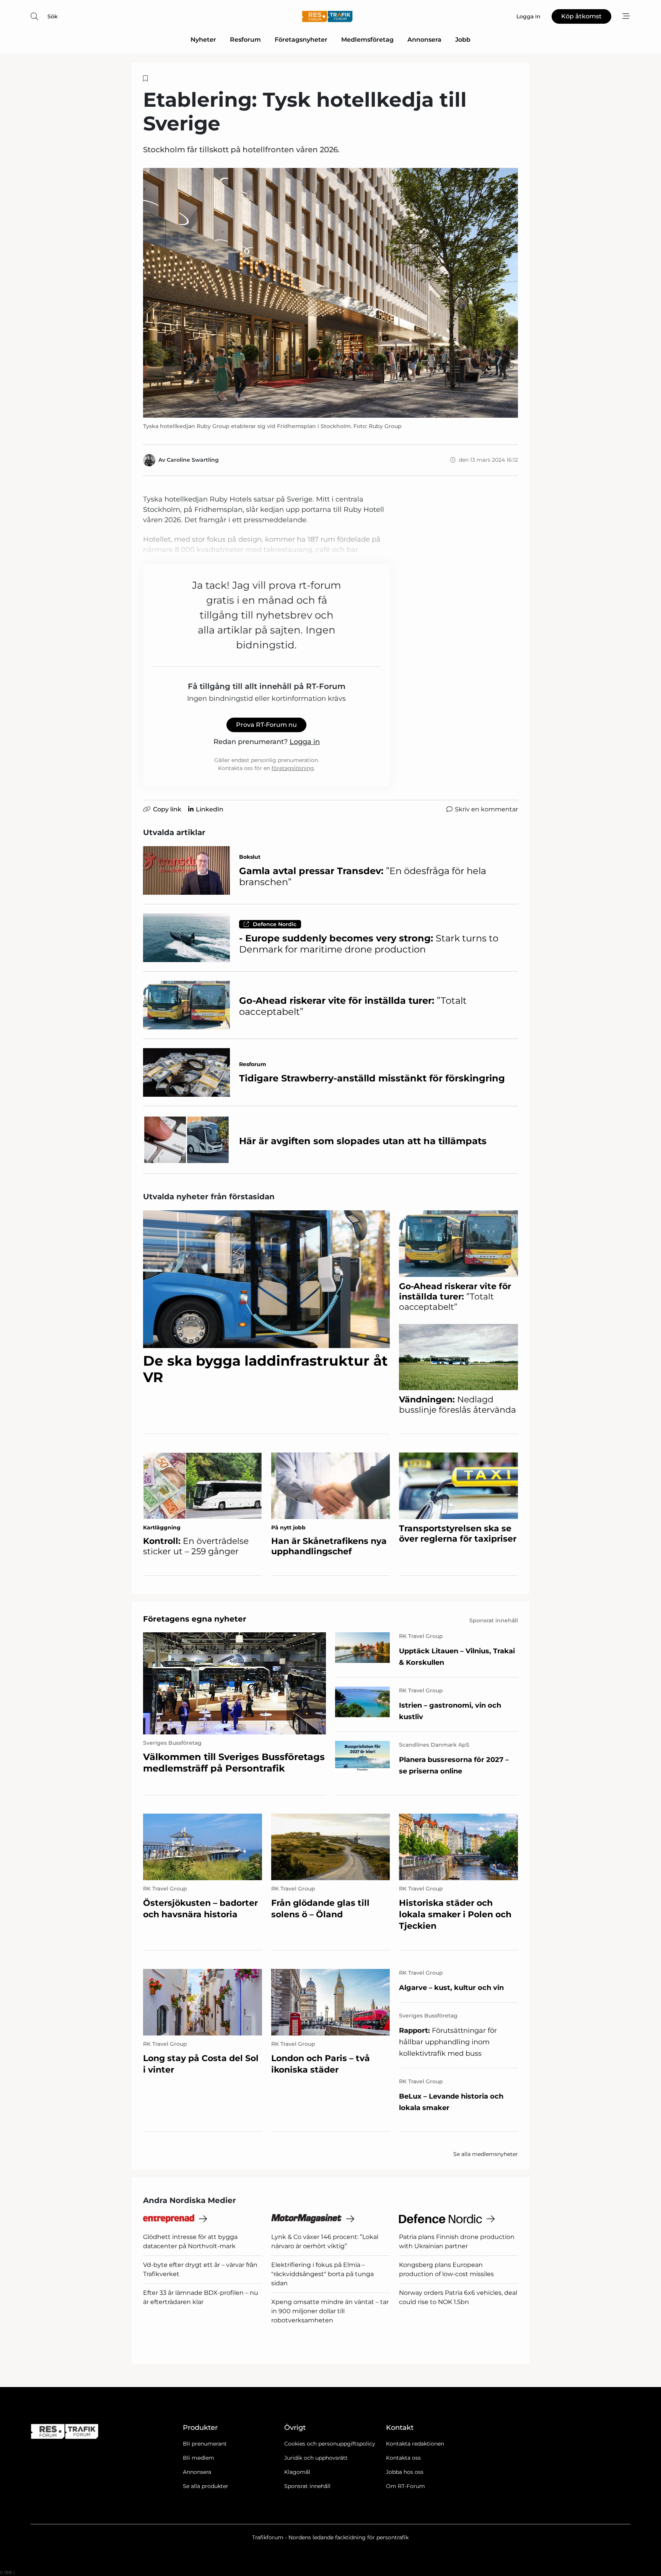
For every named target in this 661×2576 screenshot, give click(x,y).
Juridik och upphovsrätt (316, 2458)
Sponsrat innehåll (307, 2486)
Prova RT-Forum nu (266, 725)
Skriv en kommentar (486, 809)
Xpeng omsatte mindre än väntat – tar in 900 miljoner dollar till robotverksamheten (330, 2311)
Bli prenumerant (205, 2444)
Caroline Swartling (193, 460)
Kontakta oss (403, 2458)
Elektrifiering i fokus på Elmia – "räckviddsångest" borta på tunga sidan (322, 2274)
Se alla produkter (206, 2486)
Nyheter (203, 40)
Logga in (305, 742)
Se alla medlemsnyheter (486, 2154)
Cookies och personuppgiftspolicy (330, 2444)
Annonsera (424, 40)
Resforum (245, 40)
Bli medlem (199, 2458)
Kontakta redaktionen (415, 2444)
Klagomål (297, 2472)
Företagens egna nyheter (195, 1619)
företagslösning (293, 768)
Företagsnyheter (301, 40)
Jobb (463, 40)
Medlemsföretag (367, 40)
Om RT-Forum (405, 2486)
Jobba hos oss (405, 2472)
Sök (53, 16)
